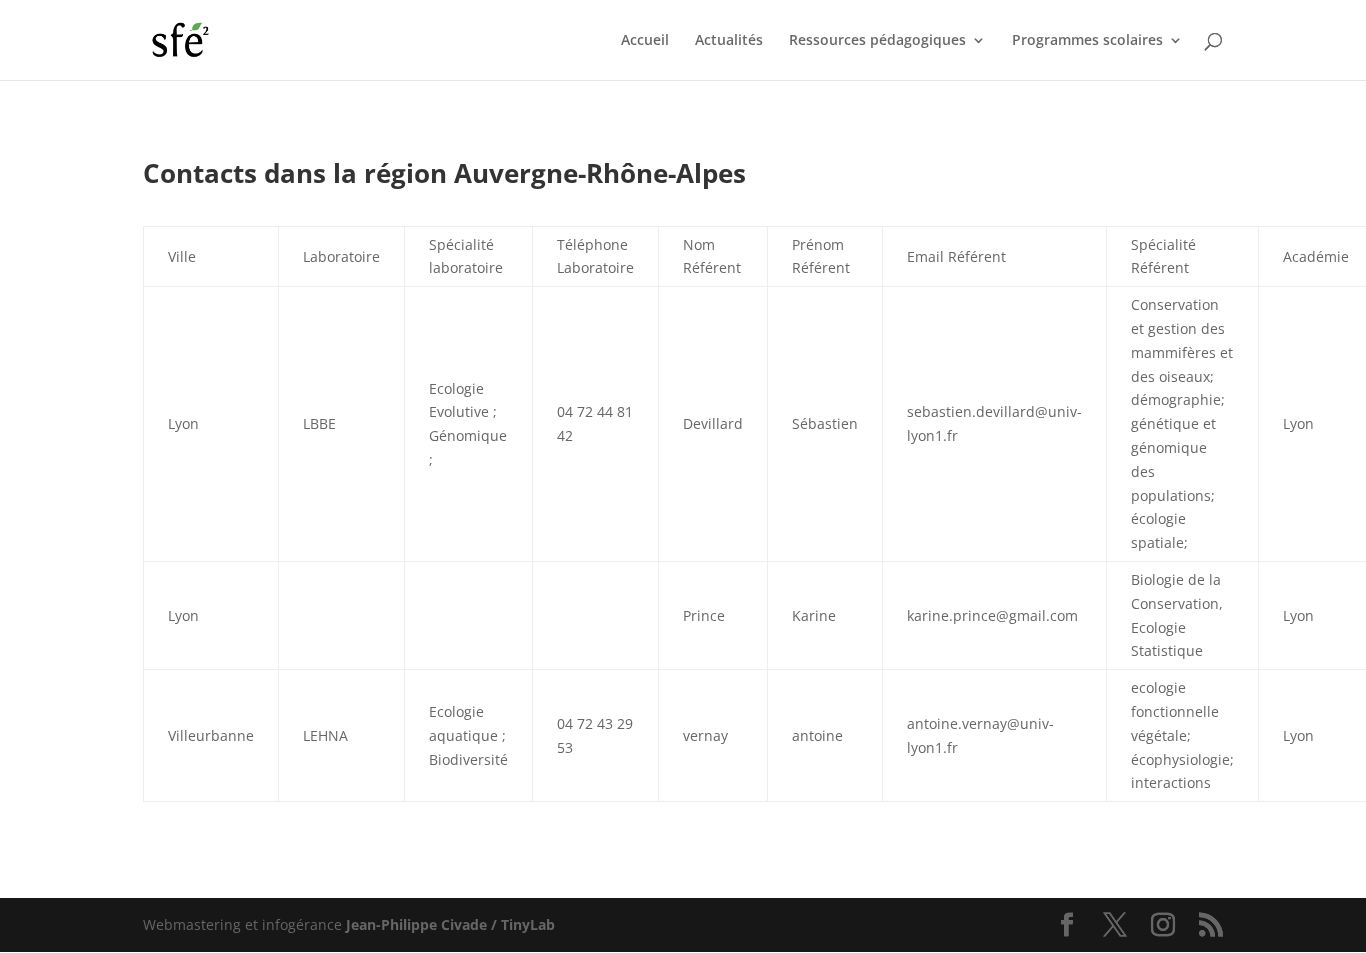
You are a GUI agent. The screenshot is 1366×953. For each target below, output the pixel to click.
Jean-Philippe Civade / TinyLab (450, 924)
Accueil (645, 41)
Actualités (729, 41)
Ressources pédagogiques (877, 41)
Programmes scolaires (1087, 41)
